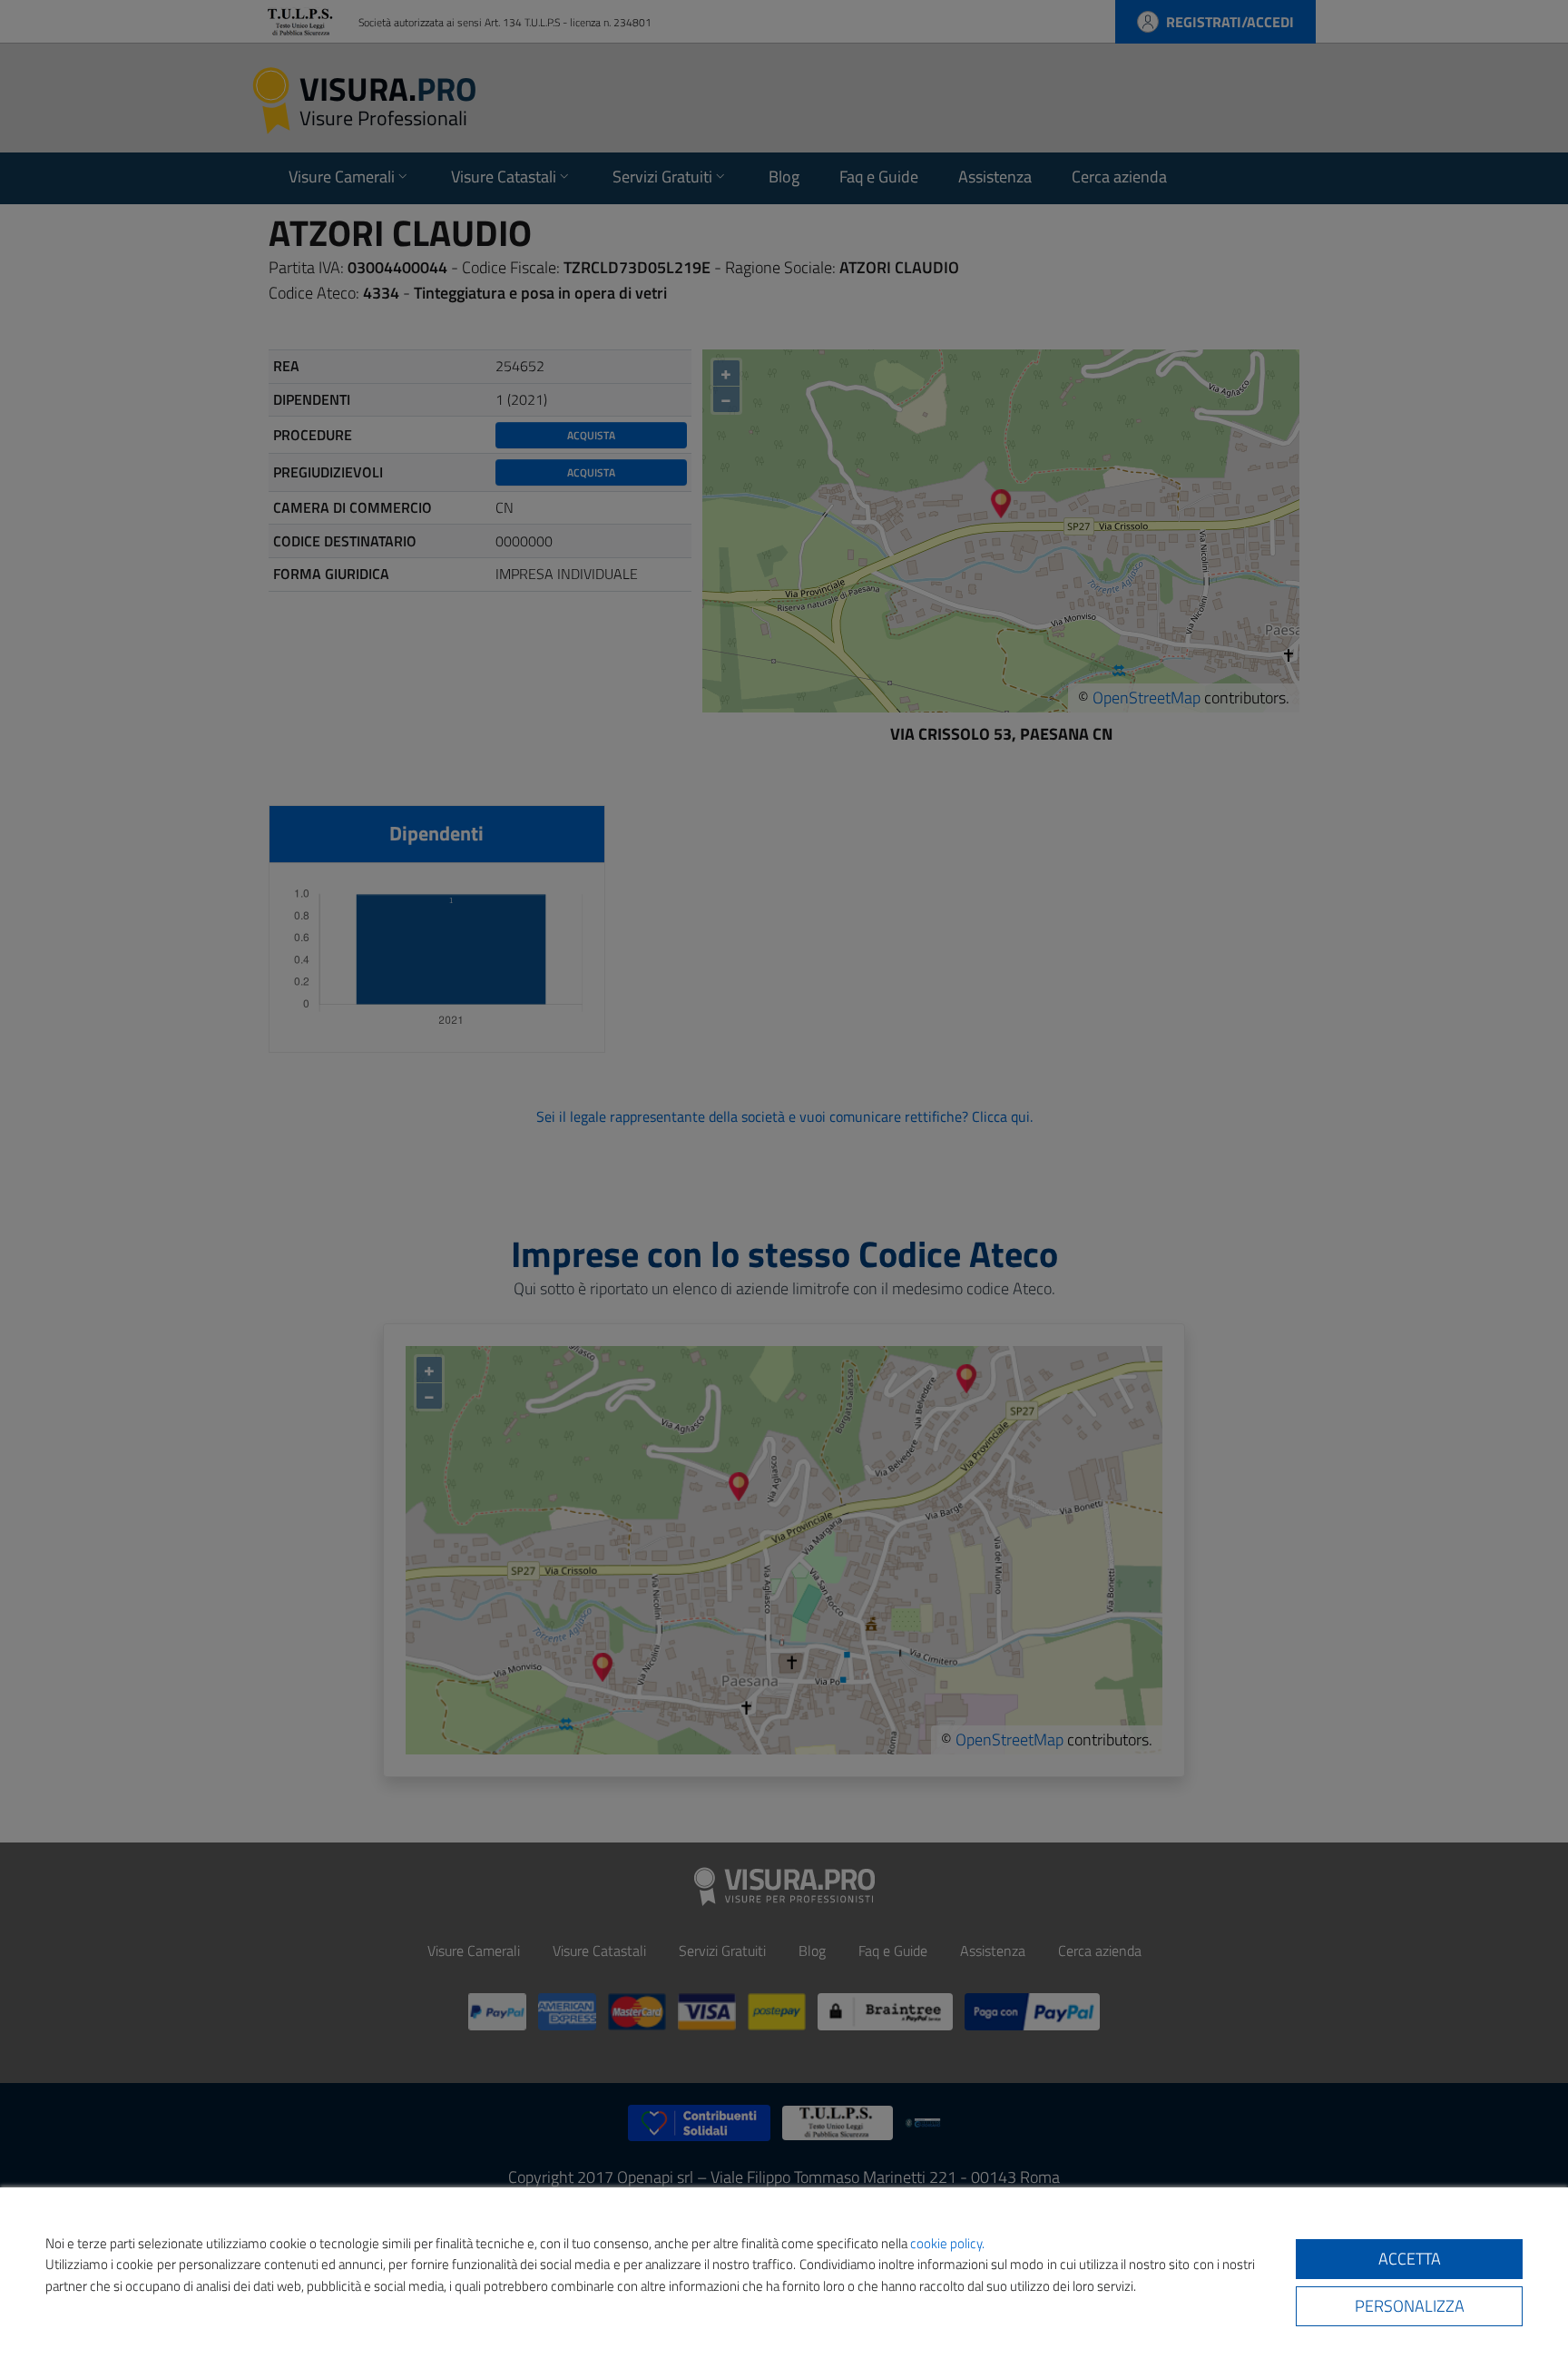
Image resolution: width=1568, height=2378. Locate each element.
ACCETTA (1410, 2259)
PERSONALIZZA (1410, 2306)
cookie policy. (947, 2243)
